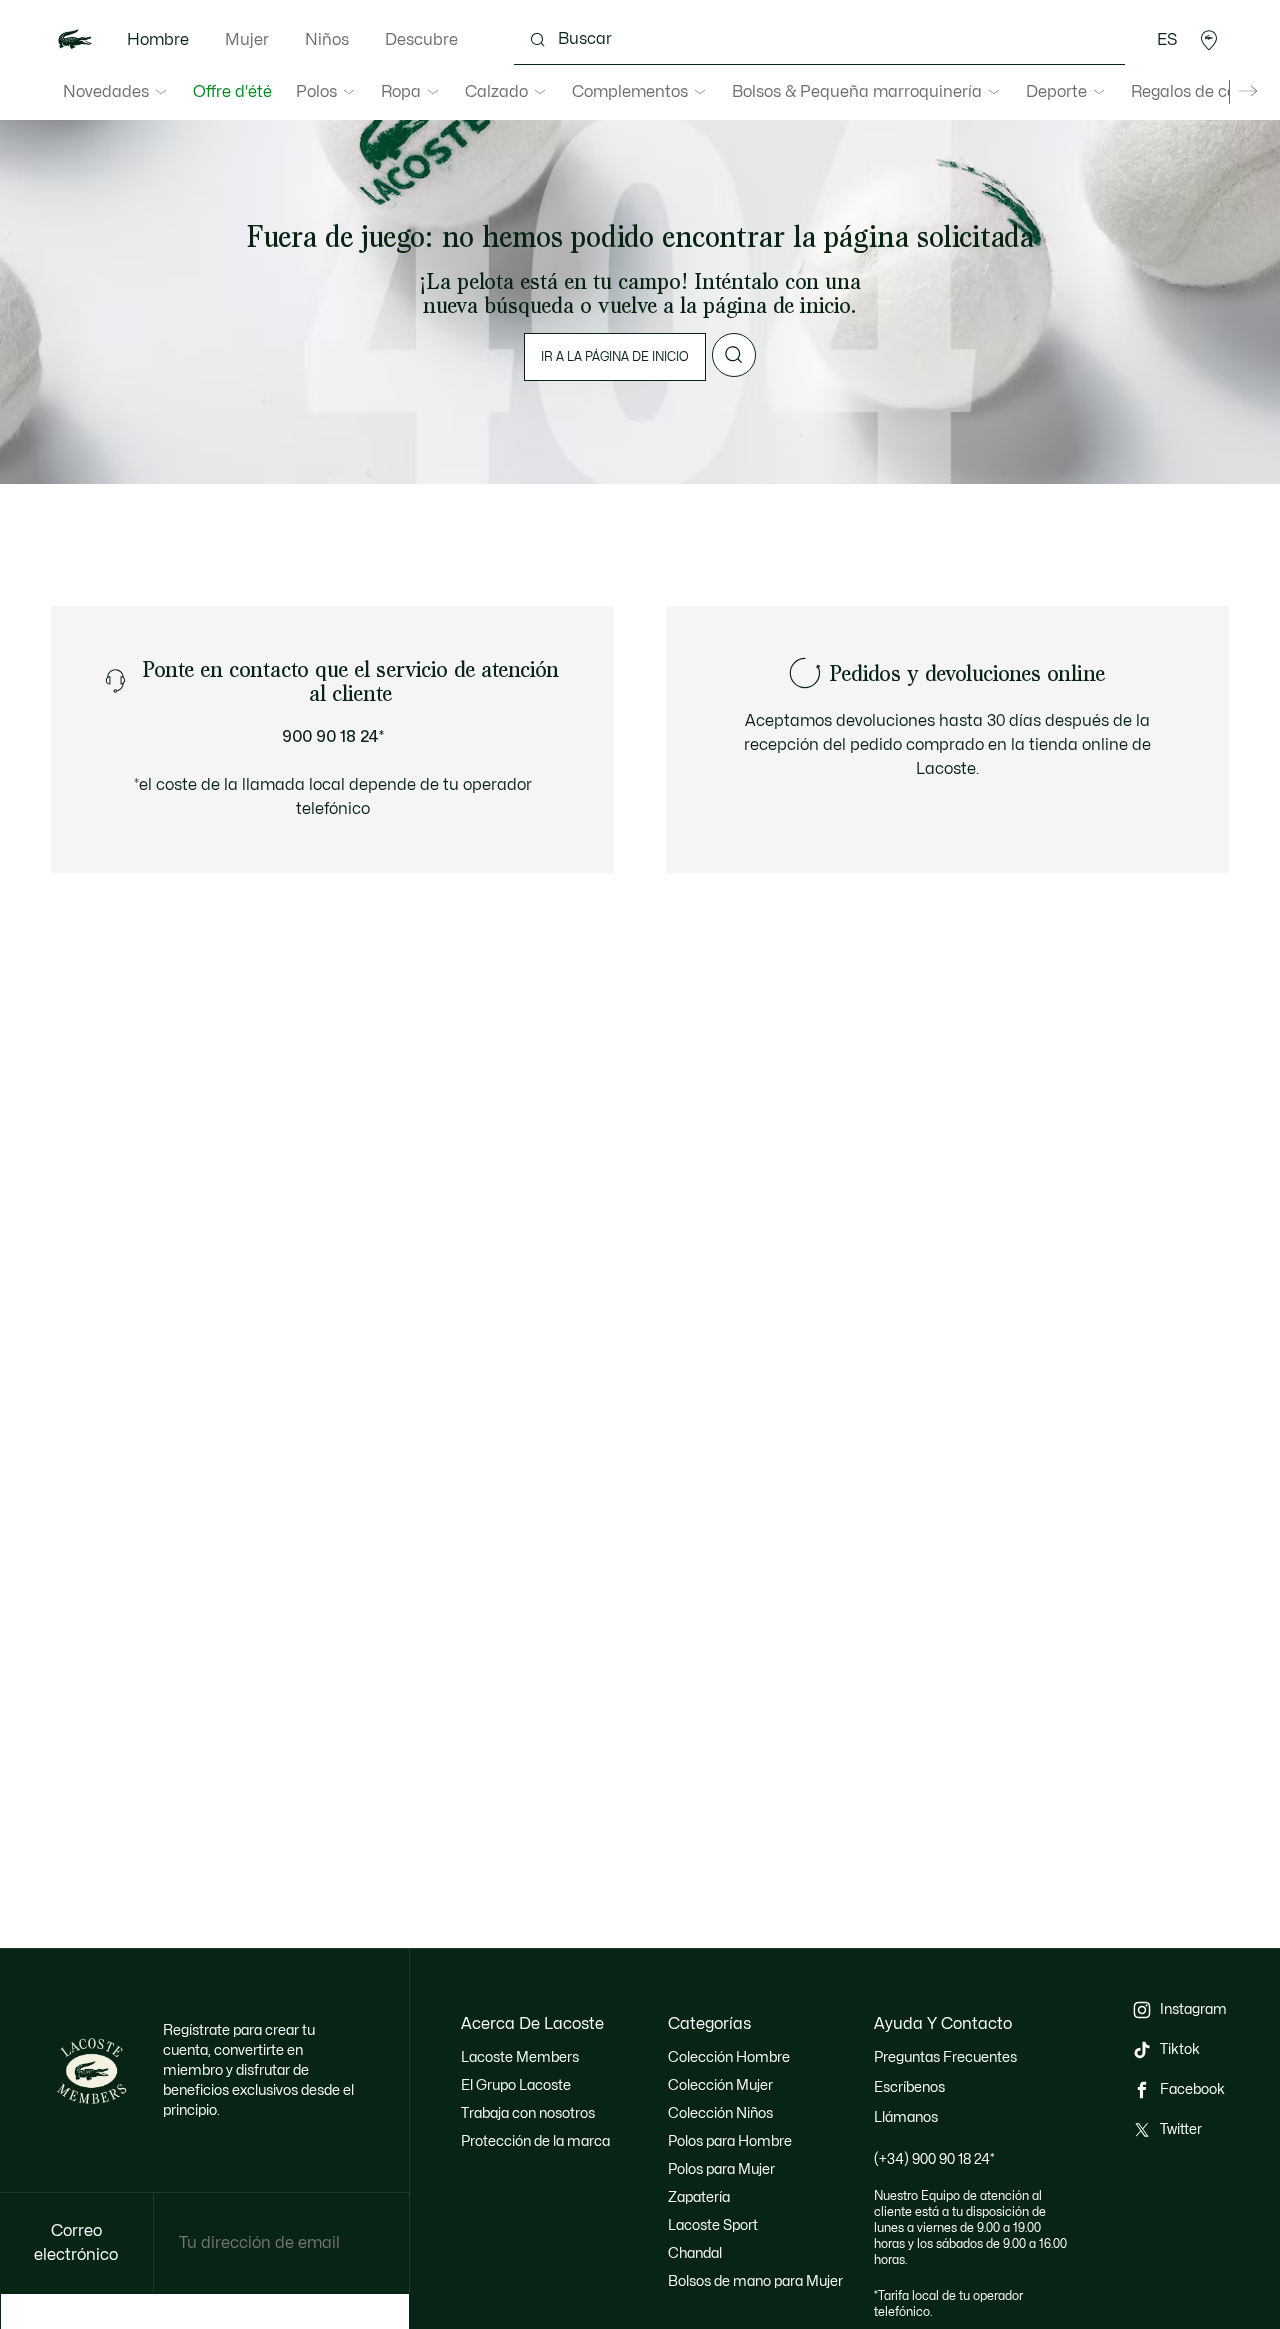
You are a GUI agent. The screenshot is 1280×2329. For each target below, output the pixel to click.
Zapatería (699, 2197)
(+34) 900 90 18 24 (934, 2159)
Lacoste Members (520, 2057)
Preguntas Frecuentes (945, 2057)
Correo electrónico (76, 2243)
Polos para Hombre (730, 2141)
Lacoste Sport (713, 2225)
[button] (1209, 40)
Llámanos (906, 2117)
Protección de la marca (535, 2141)
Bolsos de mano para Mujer (755, 2281)
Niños (327, 40)
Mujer (247, 40)
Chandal (695, 2253)
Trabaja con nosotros (528, 2113)
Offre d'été (232, 92)
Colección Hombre (729, 2057)
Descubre (421, 40)
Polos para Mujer (721, 2169)
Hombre (158, 40)
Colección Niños (720, 2113)
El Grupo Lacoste (516, 2085)
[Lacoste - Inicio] (75, 40)
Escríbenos (909, 2087)
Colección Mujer (720, 2085)
